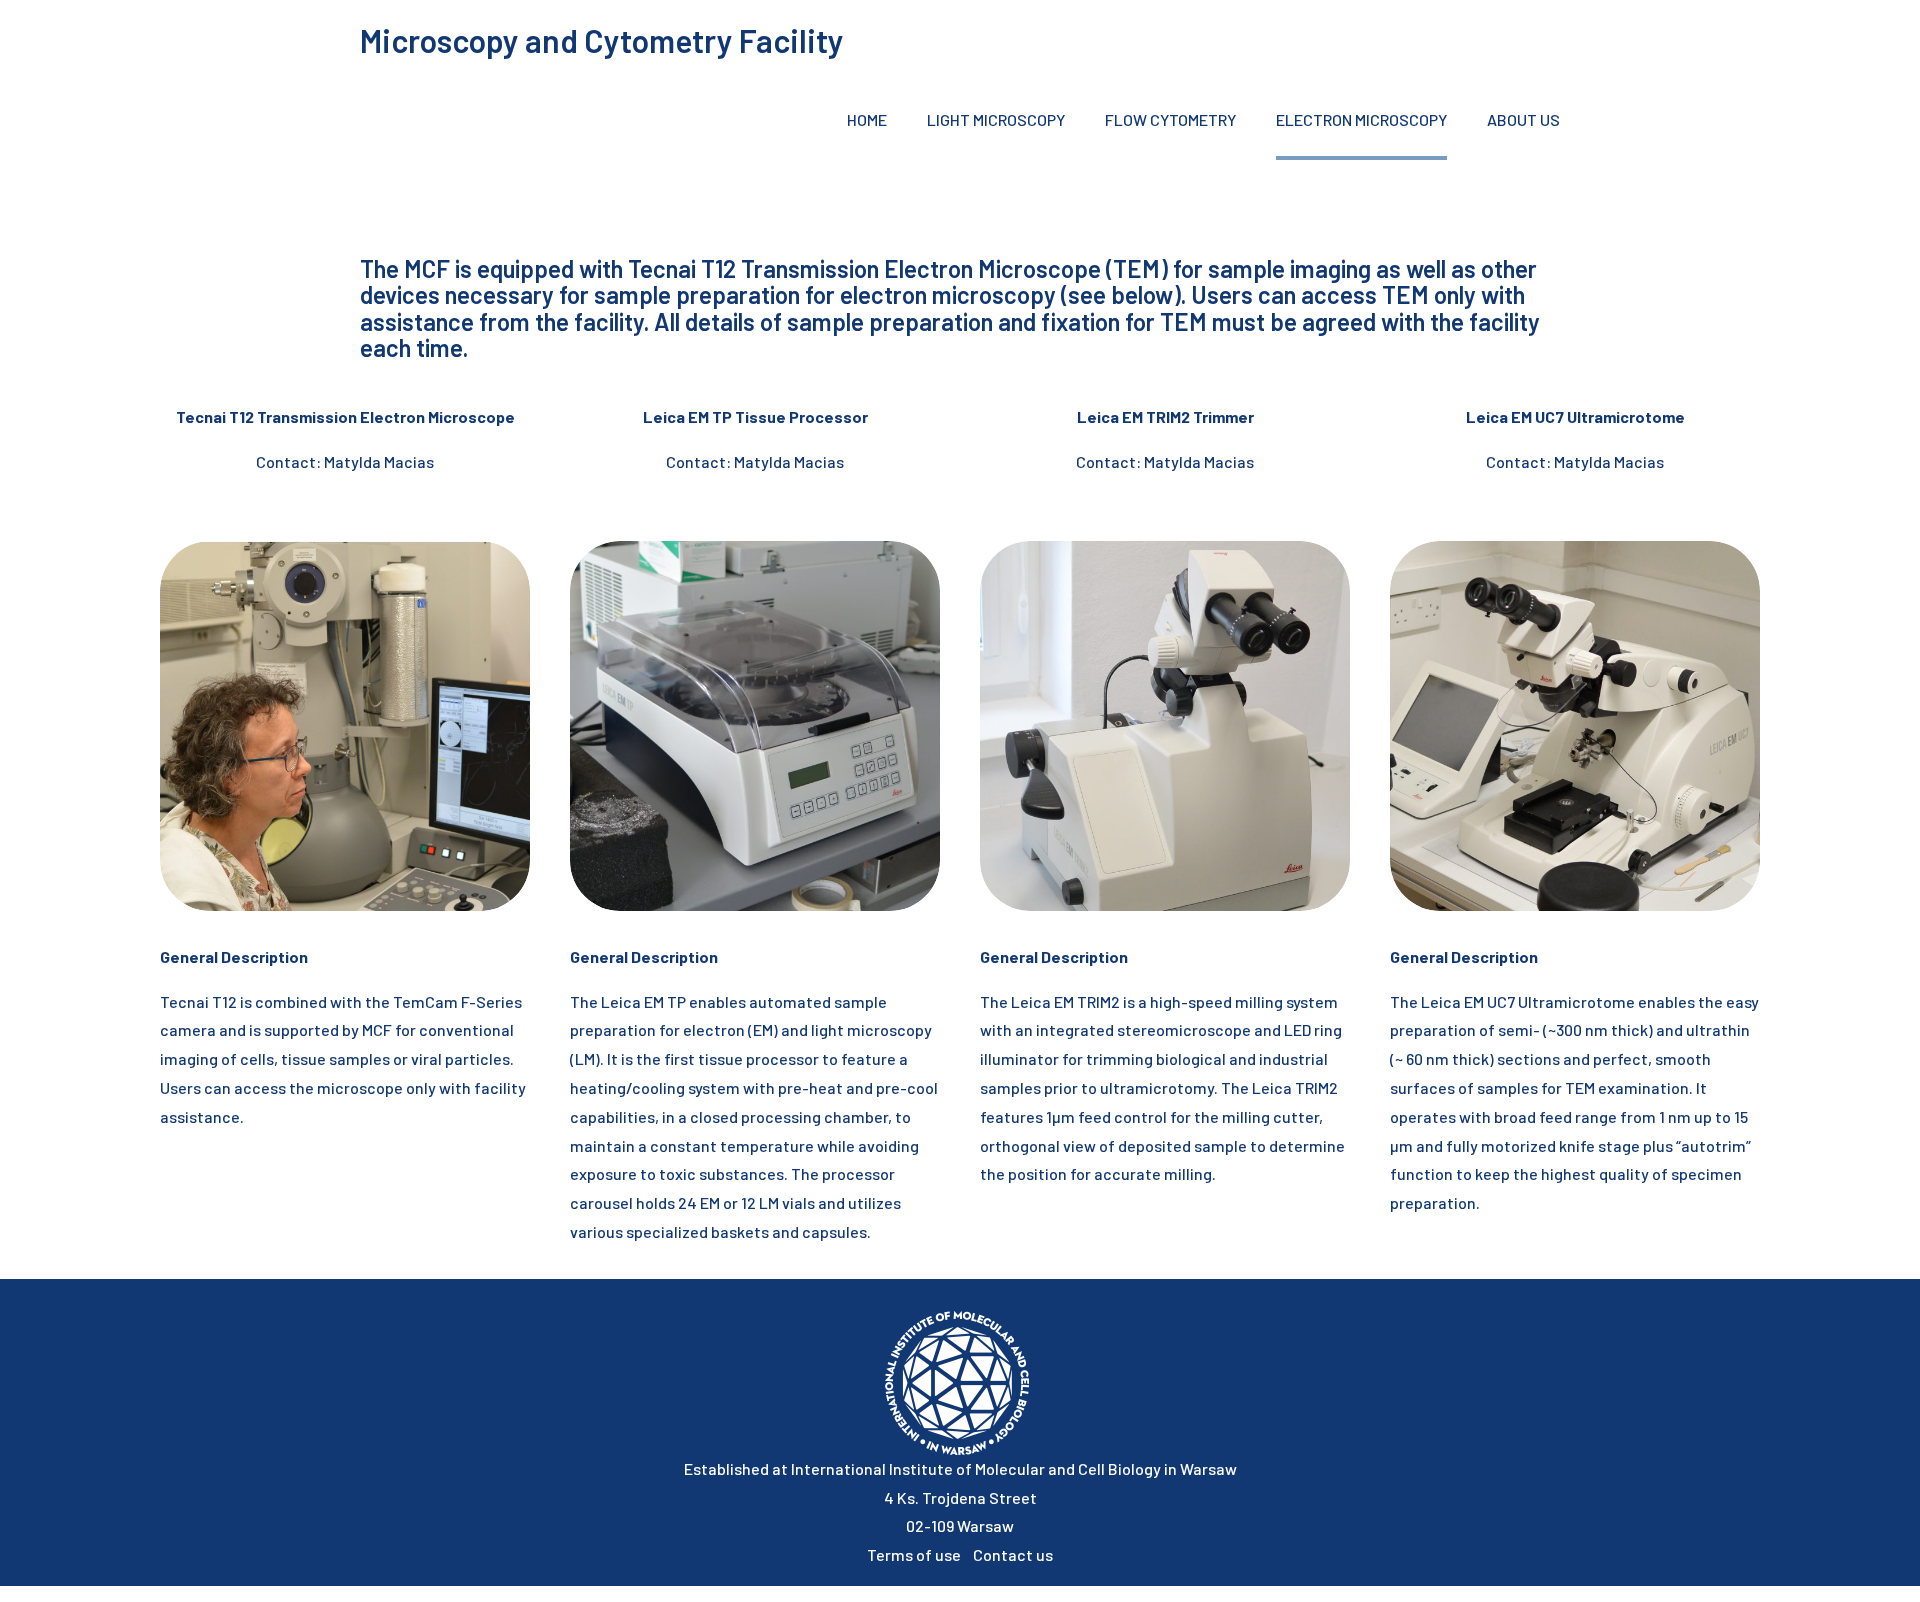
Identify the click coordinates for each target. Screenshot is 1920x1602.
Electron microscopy (1361, 119)
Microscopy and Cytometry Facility (602, 40)
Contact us (1013, 1554)
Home (867, 119)
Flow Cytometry (1170, 119)
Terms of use (920, 1554)
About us (1523, 119)
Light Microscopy (996, 119)
